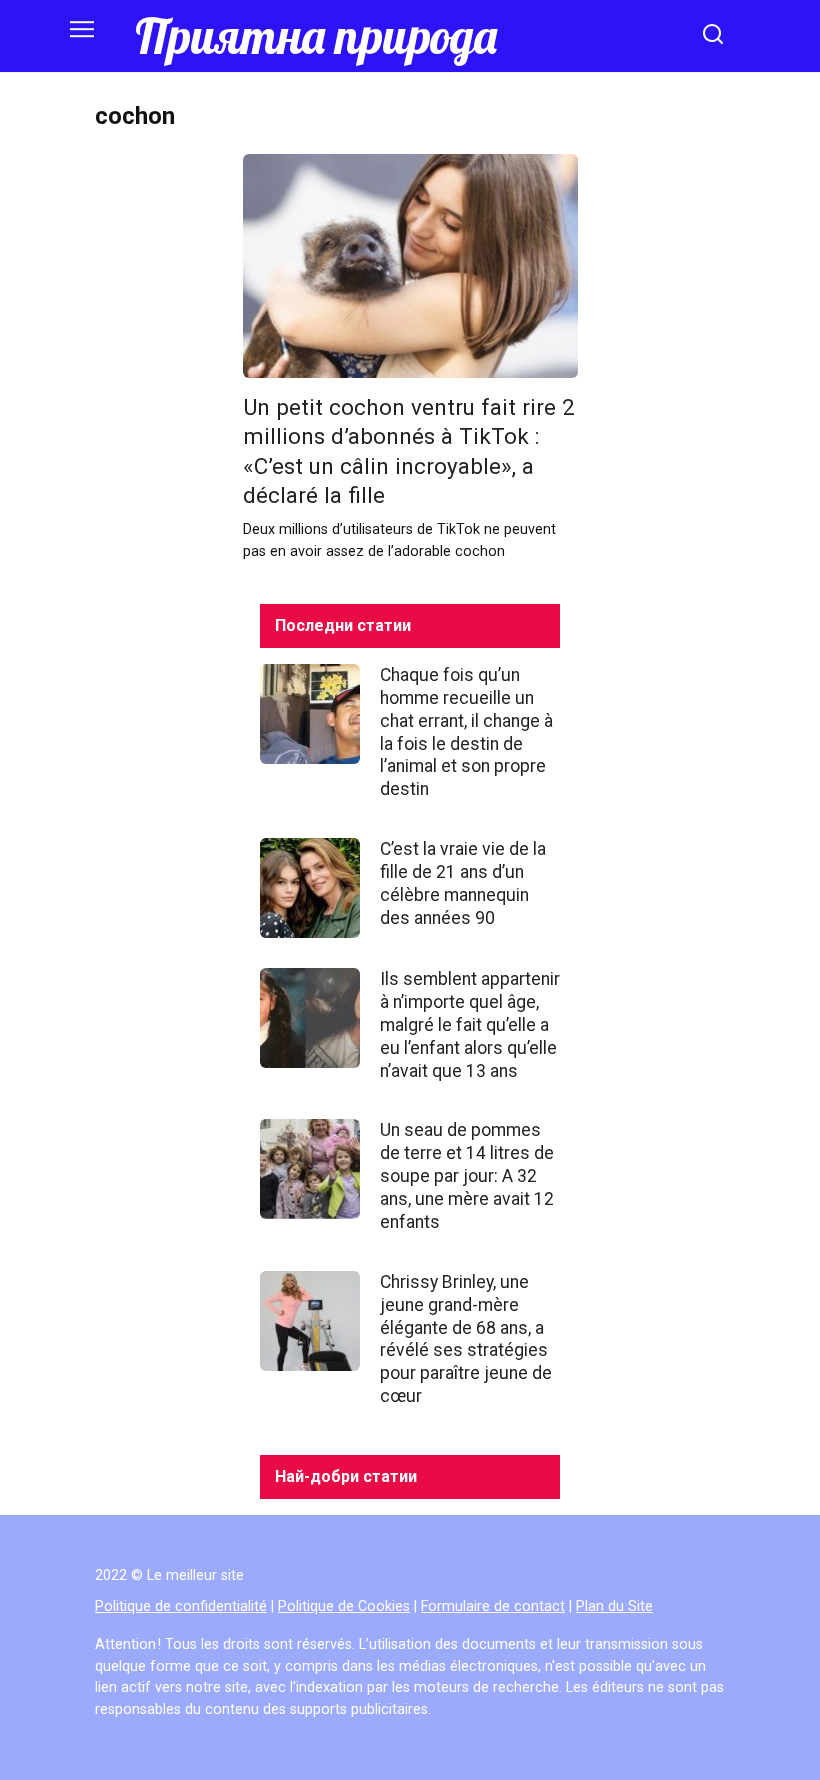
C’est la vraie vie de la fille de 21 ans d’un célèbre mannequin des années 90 (463, 883)
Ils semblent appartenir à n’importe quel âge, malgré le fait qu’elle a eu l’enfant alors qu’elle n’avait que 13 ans (470, 1024)
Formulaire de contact (493, 1606)
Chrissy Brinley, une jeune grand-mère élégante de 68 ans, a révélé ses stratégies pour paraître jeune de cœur (466, 1339)
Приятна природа (316, 36)
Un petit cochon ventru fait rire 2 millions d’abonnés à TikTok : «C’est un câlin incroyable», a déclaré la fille (409, 451)
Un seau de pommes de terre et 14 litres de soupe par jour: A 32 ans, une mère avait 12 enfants (467, 1175)
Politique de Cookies (344, 1606)
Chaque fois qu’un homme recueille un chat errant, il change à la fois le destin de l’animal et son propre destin (466, 732)
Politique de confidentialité (181, 1606)
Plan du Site (614, 1606)
